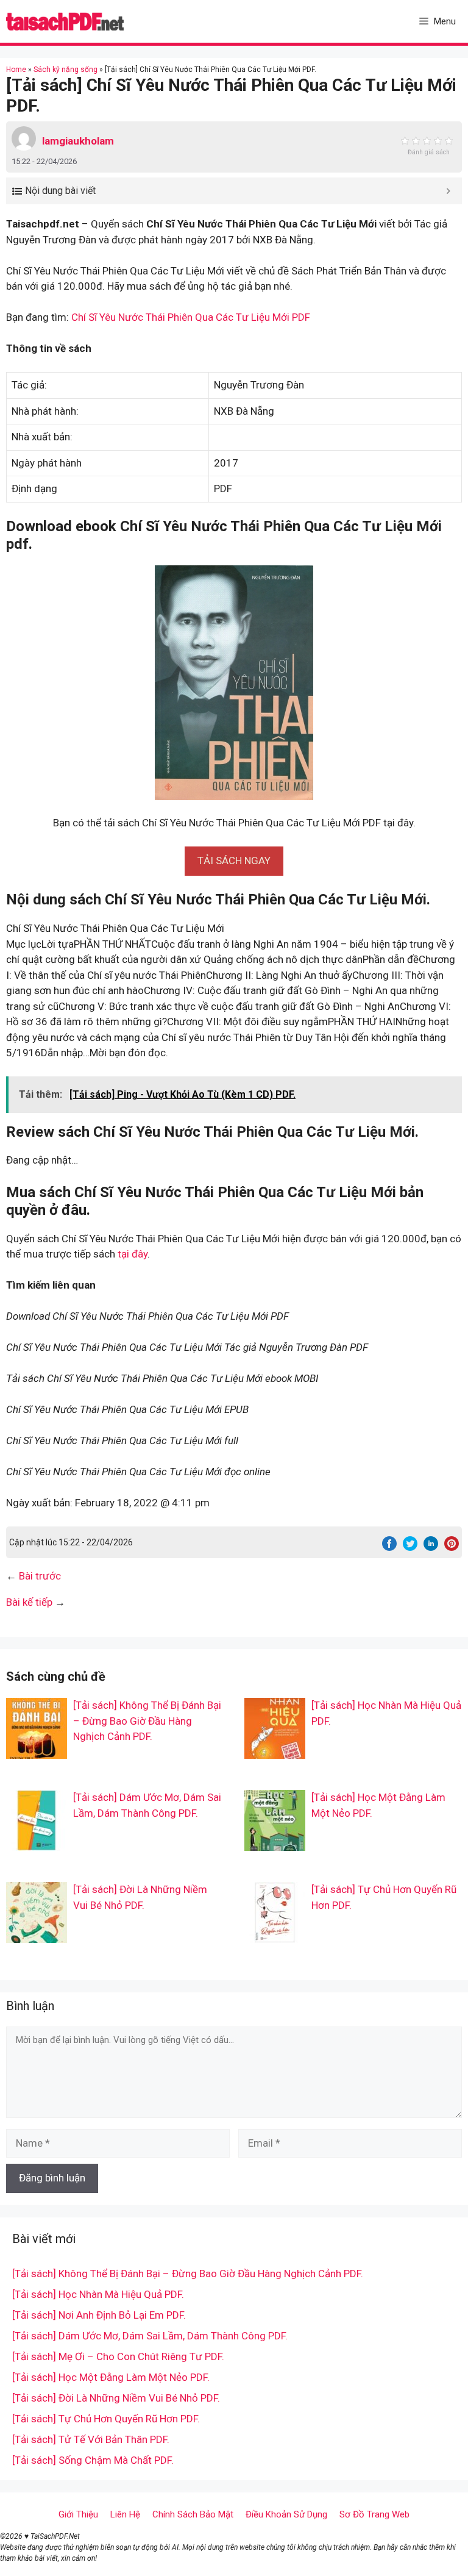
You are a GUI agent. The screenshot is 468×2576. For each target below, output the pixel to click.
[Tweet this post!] (410, 1547)
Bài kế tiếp (29, 1602)
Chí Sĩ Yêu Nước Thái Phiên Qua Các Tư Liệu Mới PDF (191, 317)
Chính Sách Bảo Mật (193, 2514)
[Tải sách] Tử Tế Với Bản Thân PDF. (91, 2439)
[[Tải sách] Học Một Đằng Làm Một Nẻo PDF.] (275, 1843)
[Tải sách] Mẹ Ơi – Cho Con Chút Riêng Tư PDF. (118, 2356)
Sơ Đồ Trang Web (374, 2514)
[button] (234, 860)
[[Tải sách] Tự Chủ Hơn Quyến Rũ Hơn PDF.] (275, 1935)
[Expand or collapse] (448, 191)
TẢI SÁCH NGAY (234, 860)
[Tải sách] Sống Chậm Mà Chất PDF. (93, 2460)
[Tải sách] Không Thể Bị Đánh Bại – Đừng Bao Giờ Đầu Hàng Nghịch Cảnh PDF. (147, 1721)
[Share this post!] (389, 1547)
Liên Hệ (125, 2514)
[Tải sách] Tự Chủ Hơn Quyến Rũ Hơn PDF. (106, 2419)
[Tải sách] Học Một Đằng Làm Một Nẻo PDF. (111, 2377)
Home (16, 70)
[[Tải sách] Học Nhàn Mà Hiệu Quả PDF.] (275, 1751)
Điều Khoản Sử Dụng (286, 2514)
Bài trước (40, 1576)
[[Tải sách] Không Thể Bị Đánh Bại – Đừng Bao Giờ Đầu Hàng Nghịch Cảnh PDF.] (37, 1751)
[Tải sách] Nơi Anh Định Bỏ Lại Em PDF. (99, 2315)
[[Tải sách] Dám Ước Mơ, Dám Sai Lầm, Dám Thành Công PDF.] (37, 1843)
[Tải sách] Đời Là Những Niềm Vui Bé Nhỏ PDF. (116, 2398)
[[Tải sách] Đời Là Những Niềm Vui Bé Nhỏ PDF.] (37, 1935)
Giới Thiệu (78, 2514)
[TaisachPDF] (65, 21)
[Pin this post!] (452, 1547)
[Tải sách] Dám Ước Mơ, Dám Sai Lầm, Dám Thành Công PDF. (150, 2336)
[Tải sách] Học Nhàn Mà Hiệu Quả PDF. (98, 2294)
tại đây (133, 1254)
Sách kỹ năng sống (66, 70)
